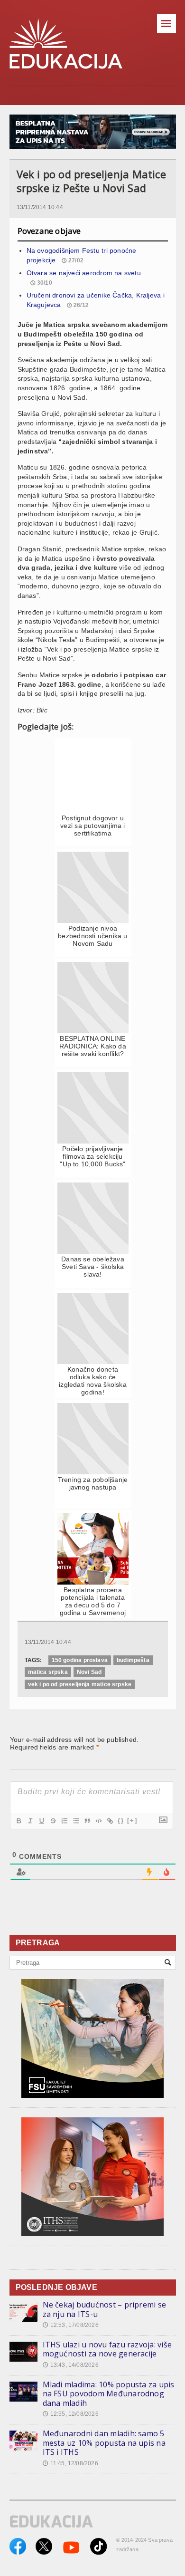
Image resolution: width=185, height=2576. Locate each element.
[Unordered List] (75, 1821)
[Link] (110, 1821)
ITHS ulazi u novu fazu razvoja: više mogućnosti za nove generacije (107, 2349)
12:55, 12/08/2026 (71, 2414)
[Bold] (18, 1821)
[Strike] (53, 1821)
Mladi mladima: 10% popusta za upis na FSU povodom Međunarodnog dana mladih (109, 2394)
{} (121, 1821)
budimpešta (133, 1660)
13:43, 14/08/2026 (71, 2365)
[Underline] (41, 1821)
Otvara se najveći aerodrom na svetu (84, 273)
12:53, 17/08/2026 (71, 2325)
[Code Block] (98, 1821)
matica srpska (48, 1672)
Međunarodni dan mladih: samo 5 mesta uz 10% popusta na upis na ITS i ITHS (104, 2443)
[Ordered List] (64, 1821)
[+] (132, 1821)
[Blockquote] (87, 1821)
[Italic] (30, 1821)
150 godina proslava (80, 1660)
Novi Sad (89, 1672)
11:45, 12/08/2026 (70, 2463)
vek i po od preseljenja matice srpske (80, 1684)
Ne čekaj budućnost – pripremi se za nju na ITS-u (105, 2309)
